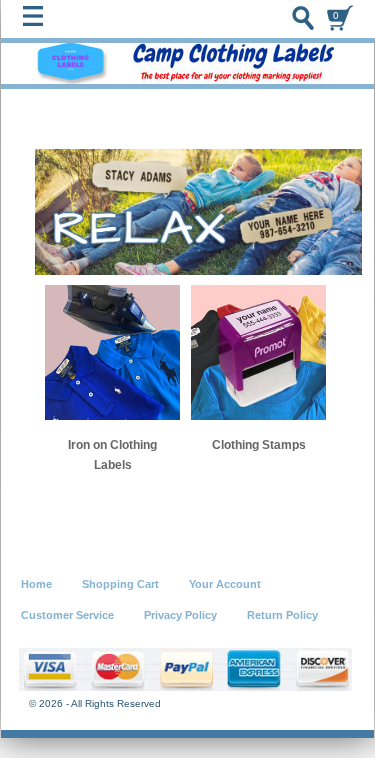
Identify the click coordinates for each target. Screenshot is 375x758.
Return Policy (282, 615)
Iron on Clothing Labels (112, 455)
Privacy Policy (180, 615)
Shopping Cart (120, 584)
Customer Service (67, 615)
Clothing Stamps (259, 445)
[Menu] (38, 21)
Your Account (225, 584)
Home (36, 584)
